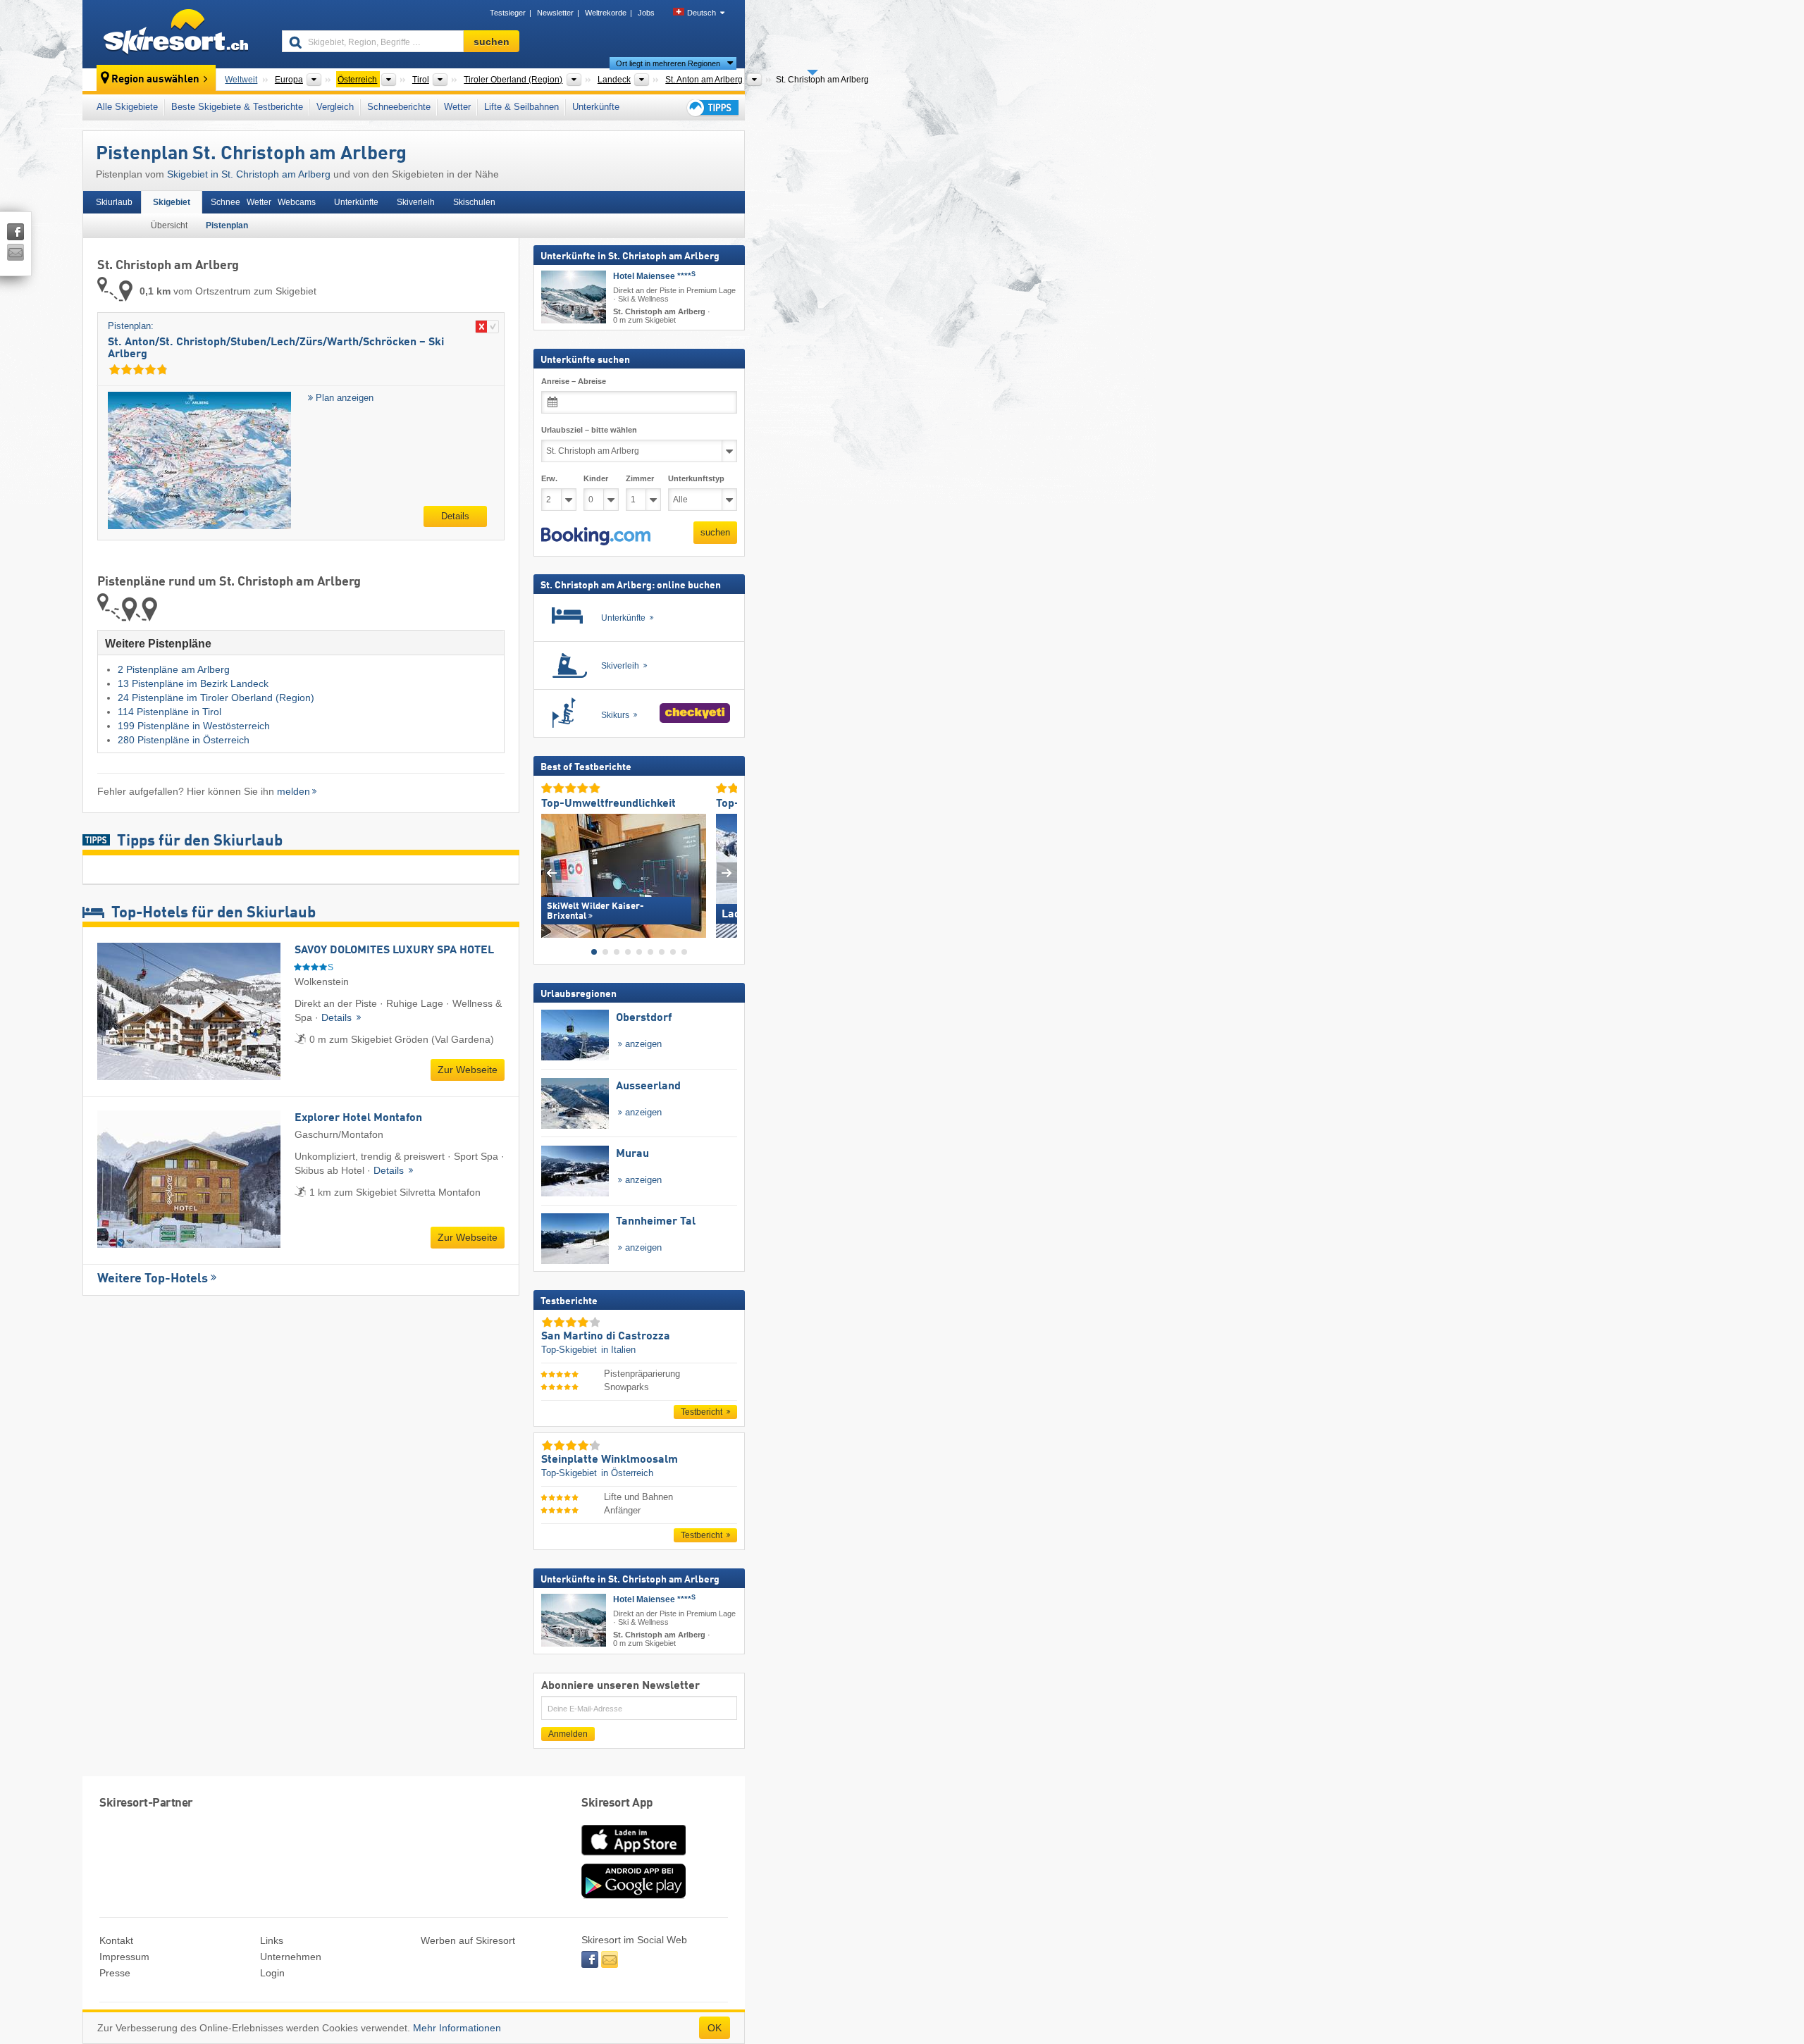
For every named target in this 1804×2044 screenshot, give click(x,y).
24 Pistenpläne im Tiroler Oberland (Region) (216, 698)
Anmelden (568, 1734)
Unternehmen (291, 1957)
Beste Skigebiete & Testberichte (237, 107)
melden (294, 791)
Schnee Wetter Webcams (263, 202)
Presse (115, 1973)
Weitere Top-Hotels (153, 1279)
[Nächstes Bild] (727, 873)
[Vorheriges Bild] (551, 873)
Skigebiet (172, 202)
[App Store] (634, 1857)
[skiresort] (176, 34)
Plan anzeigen (343, 398)
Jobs (646, 13)
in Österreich (627, 1472)
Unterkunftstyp (696, 478)
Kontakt (116, 1940)
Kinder (596, 478)
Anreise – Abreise (574, 381)
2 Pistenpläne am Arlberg (174, 669)
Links (272, 1940)
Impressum (124, 1957)
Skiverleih (416, 202)
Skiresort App (617, 1803)
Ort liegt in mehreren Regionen (668, 63)
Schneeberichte (399, 107)
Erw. (549, 478)
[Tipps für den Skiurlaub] (712, 107)
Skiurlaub (114, 202)
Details (455, 516)
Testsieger (508, 13)
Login (272, 1973)
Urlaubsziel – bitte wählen (589, 430)
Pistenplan (227, 225)
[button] (596, 536)
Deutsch (702, 13)
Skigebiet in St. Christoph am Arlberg (249, 174)
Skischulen (474, 202)
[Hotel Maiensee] (574, 297)
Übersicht (169, 225)
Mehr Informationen (457, 2028)
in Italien (618, 1350)
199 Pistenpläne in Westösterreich (194, 726)
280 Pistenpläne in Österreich (184, 740)
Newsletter (555, 13)
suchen (715, 532)
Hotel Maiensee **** (654, 276)
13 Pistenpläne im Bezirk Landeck (193, 683)
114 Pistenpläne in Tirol (169, 712)
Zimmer (640, 478)
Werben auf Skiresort (468, 1940)
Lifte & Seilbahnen (521, 107)
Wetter (457, 107)
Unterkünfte (596, 107)
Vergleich (335, 107)
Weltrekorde (606, 13)
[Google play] (634, 1895)
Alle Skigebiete (127, 107)
